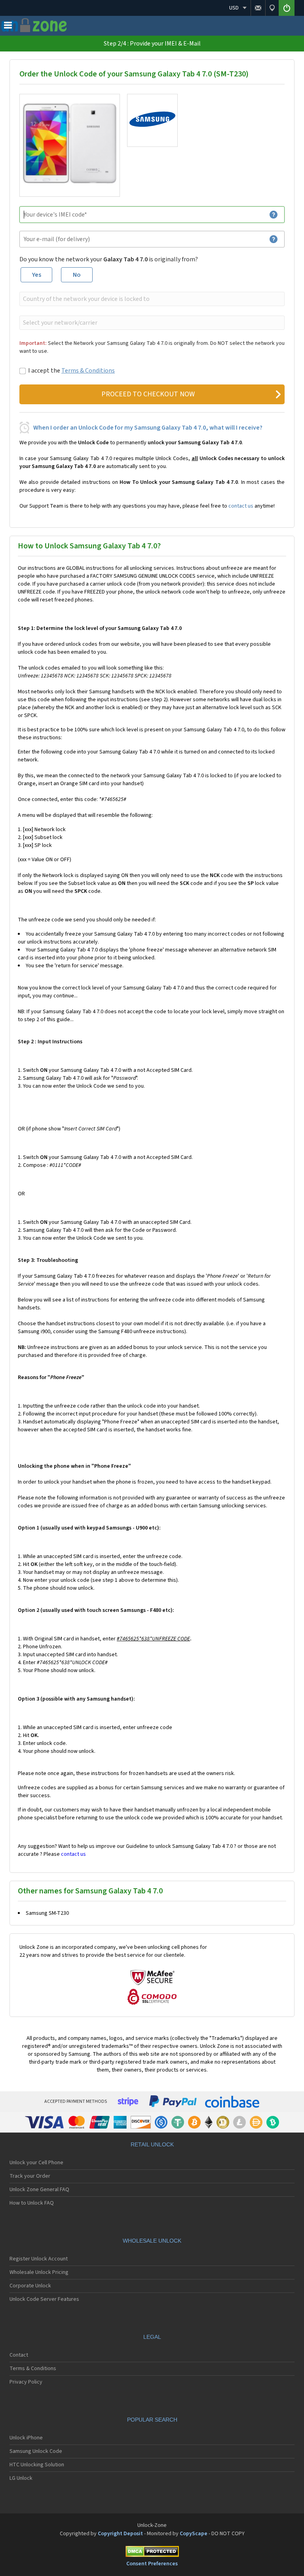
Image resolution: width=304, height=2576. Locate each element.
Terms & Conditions (88, 371)
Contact (19, 2355)
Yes (37, 275)
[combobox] (151, 299)
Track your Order (30, 2176)
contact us (241, 506)
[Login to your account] (287, 8)
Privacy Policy (26, 2382)
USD (234, 8)
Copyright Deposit (120, 2534)
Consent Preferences (152, 2564)
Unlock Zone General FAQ (39, 2190)
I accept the (71, 371)
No (77, 275)
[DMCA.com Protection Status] (152, 2553)
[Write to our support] (258, 8)
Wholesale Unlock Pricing (39, 2272)
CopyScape (194, 2534)
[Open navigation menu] (8, 27)
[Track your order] (272, 8)
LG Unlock (21, 2478)
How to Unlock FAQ (32, 2203)
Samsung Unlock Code (36, 2451)
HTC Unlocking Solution (37, 2465)
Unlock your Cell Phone (36, 2163)
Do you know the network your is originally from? (109, 259)
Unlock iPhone (26, 2438)
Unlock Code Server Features (44, 2299)
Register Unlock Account (39, 2259)
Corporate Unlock (30, 2286)
